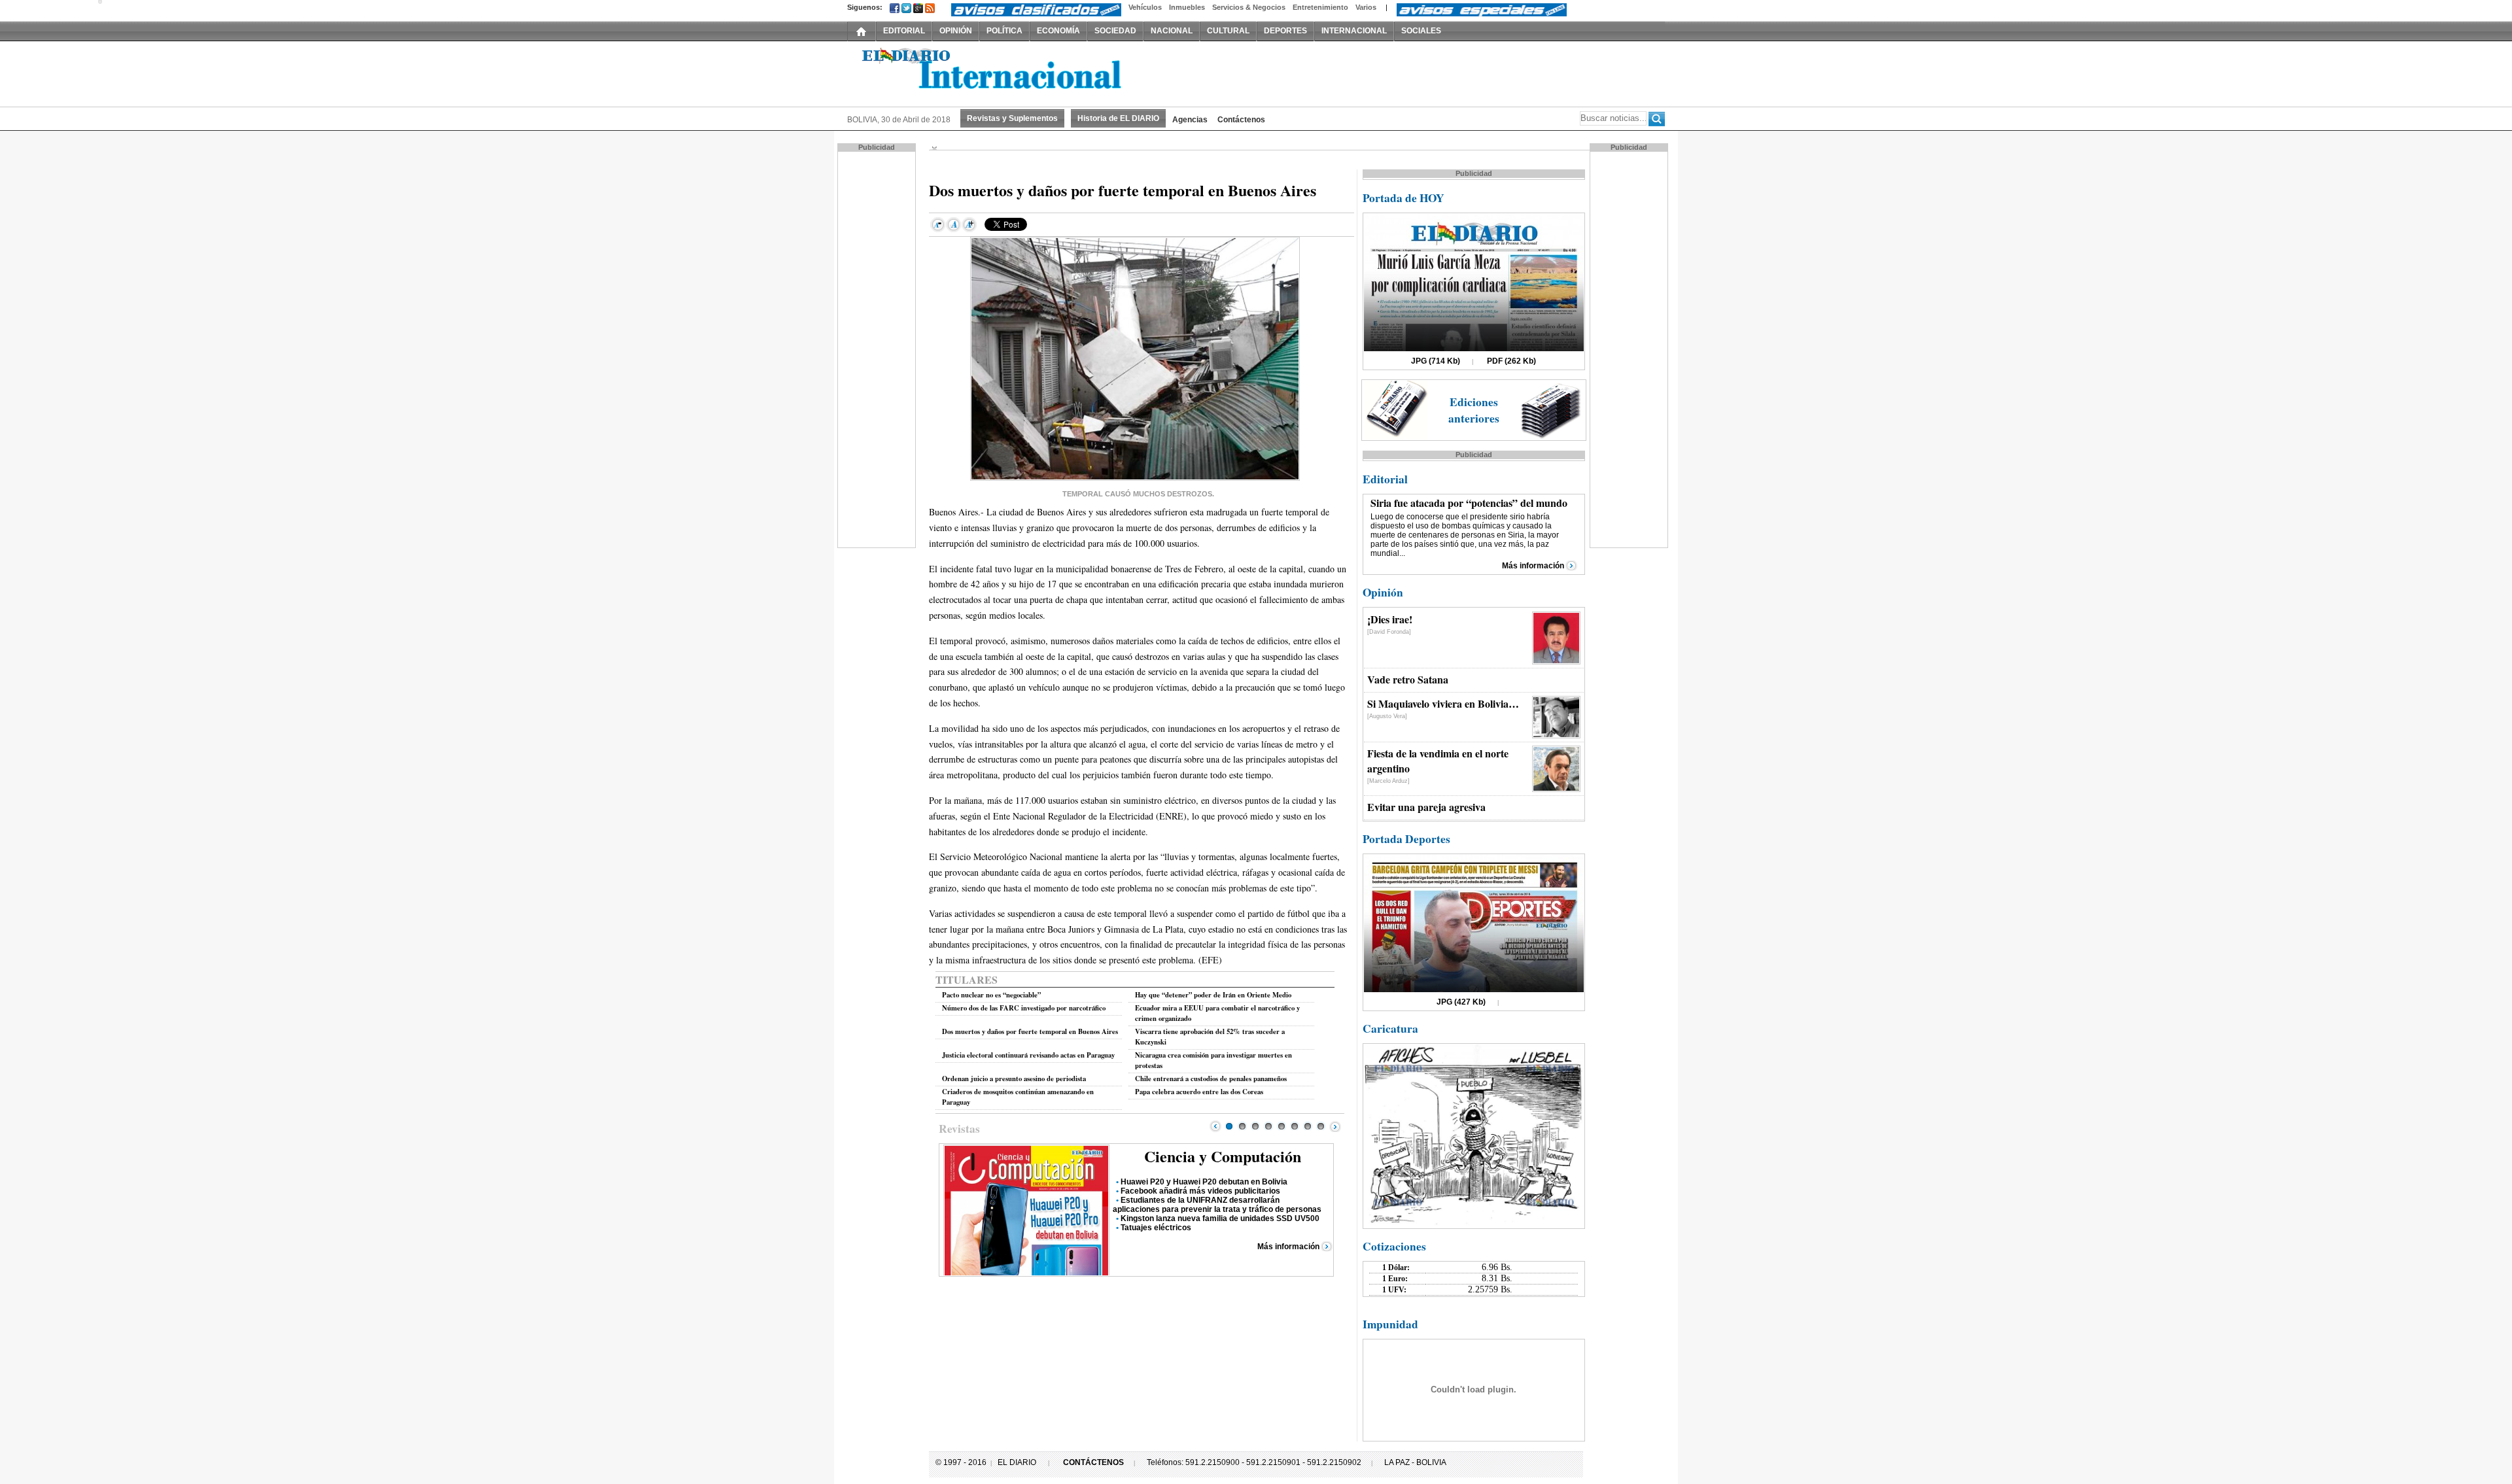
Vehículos (1145, 7)
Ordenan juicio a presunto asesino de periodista (1014, 1078)
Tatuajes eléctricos (1156, 1228)
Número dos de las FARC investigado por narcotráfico (1024, 1008)
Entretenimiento (1320, 7)
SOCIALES (1421, 31)
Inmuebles (1187, 7)
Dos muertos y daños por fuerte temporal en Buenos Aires (1030, 1031)
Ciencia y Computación (1223, 1156)
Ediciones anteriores (1474, 410)
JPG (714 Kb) (1436, 361)
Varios (1366, 7)
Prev (1215, 1126)
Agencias (1190, 120)
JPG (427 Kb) (1461, 1002)
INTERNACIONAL (1354, 31)
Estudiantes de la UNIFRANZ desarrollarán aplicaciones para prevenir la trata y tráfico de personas (1217, 1205)
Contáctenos (1241, 120)
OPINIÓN (956, 31)
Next (1335, 1126)
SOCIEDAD (1115, 31)
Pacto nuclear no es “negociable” (991, 995)
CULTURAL (1228, 31)
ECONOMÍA (1058, 31)
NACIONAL (1172, 31)
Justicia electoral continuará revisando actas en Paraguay (1028, 1055)
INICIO (862, 31)
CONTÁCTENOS (1093, 1462)
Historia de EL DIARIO (1118, 118)
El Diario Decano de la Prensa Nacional (994, 73)
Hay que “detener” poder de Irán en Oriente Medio (1213, 995)
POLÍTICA (1004, 31)
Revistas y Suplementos (1012, 118)
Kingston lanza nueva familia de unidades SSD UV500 (1220, 1218)
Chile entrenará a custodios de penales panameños (1211, 1078)
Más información (1288, 1247)
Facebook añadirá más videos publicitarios (1200, 1191)
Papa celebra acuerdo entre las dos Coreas (1199, 1092)
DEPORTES (1285, 31)
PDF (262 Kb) (1511, 361)
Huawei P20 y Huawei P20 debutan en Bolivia (1204, 1182)
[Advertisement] (878, 349)
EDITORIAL (904, 31)
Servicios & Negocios (1249, 7)
